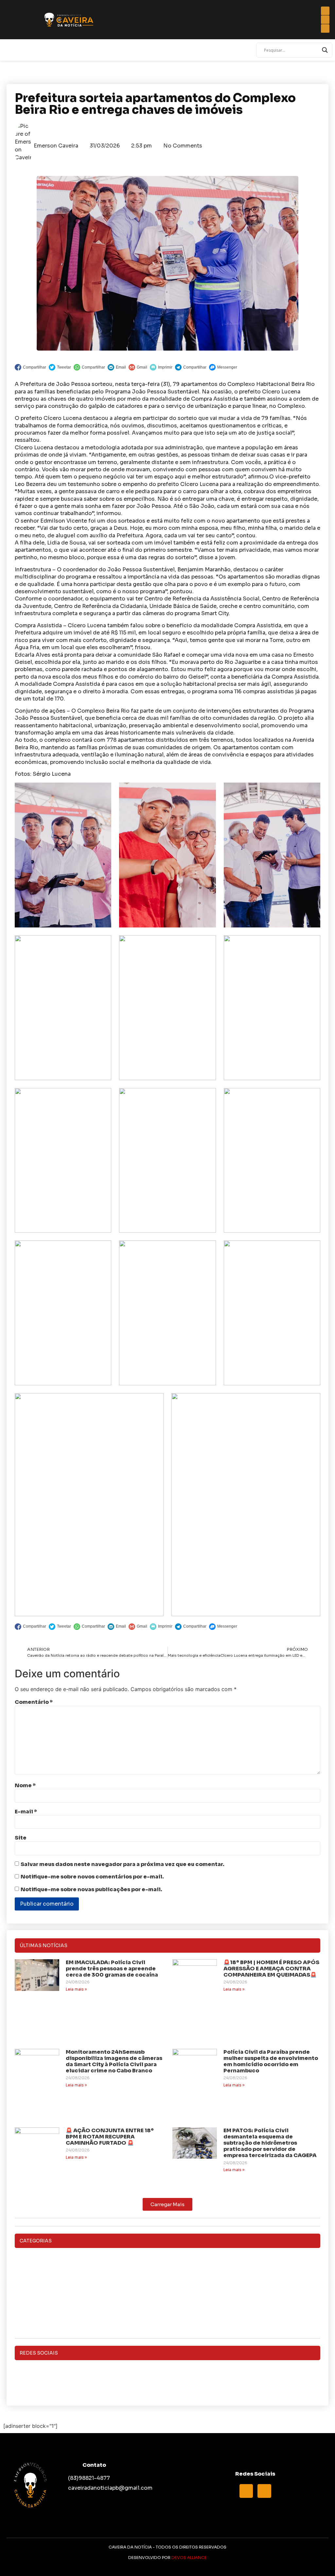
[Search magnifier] (325, 50)
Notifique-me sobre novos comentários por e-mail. (92, 1877)
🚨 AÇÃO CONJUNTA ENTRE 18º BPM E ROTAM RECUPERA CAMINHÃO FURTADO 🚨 (110, 2137)
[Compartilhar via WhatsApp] (89, 367)
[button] (167, 2204)
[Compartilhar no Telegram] (191, 367)
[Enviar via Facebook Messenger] (223, 367)
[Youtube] (264, 2491)
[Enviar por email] (117, 367)
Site (21, 1838)
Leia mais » (76, 1989)
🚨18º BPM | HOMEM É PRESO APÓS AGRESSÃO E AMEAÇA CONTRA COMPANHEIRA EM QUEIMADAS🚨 (271, 1969)
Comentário (34, 1702)
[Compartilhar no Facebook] (30, 367)
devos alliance (189, 2558)
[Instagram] (167, 2382)
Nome (25, 1786)
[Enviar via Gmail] (138, 367)
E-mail (26, 1812)
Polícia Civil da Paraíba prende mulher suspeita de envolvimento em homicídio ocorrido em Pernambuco (271, 2061)
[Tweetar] (60, 367)
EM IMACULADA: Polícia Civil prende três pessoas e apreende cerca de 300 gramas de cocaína (112, 1969)
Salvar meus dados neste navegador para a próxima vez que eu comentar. (123, 1864)
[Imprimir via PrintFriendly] (161, 367)
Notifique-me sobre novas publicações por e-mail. (91, 1890)
